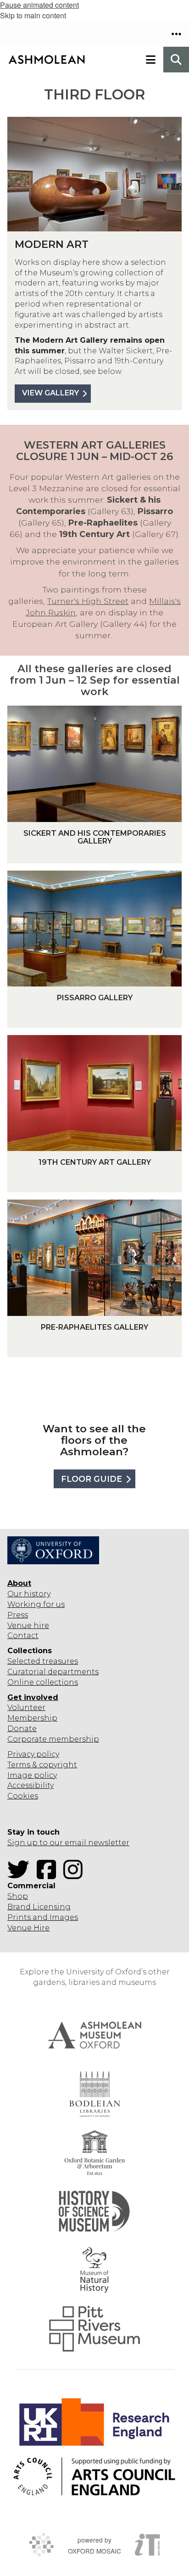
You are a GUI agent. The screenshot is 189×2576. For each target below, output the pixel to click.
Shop (18, 1896)
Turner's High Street (88, 601)
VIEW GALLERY (50, 393)
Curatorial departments (53, 1672)
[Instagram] (76, 1875)
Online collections (43, 1682)
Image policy (32, 1775)
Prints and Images (43, 1917)
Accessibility (31, 1785)
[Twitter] (21, 1875)
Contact (23, 1636)
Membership (32, 1718)
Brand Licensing (39, 1907)
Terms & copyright (42, 1765)
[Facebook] (49, 1875)
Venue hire (28, 1625)
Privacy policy (33, 1754)
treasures (59, 1661)
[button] (176, 34)
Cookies (23, 1796)
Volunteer (26, 1707)
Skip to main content (33, 15)
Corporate (27, 1739)
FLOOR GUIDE (92, 1479)
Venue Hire (28, 1928)
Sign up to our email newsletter (68, 1843)
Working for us (36, 1604)
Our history (29, 1594)
